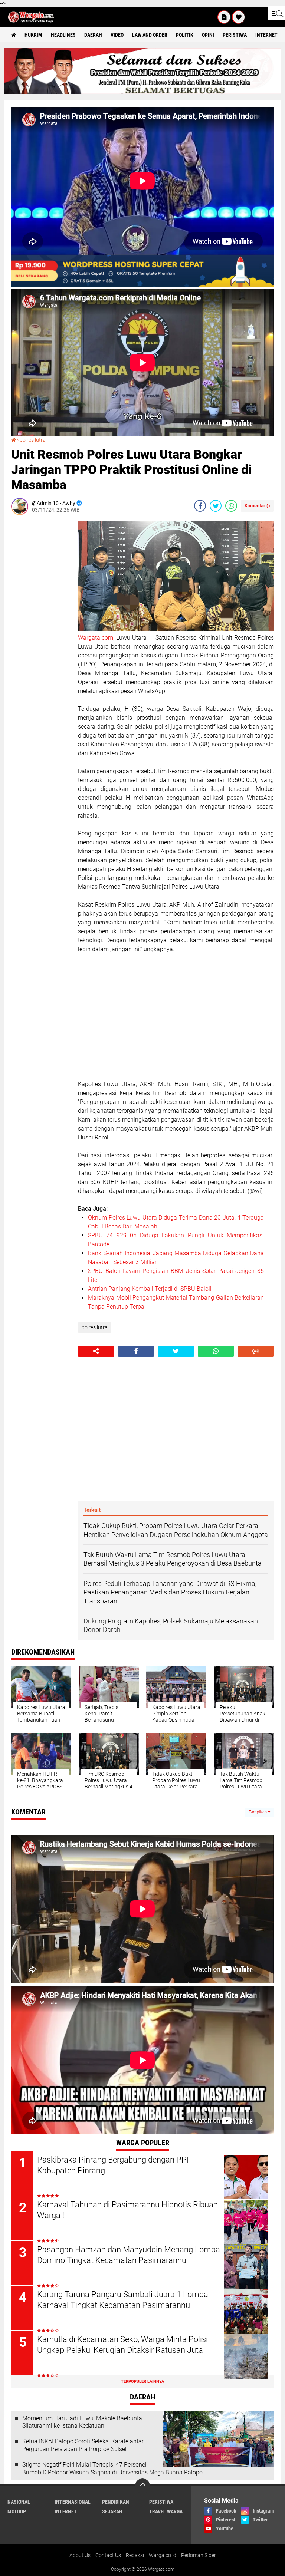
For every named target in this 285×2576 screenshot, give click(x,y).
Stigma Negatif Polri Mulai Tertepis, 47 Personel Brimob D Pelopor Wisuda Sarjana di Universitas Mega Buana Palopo (112, 2468)
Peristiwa (235, 35)
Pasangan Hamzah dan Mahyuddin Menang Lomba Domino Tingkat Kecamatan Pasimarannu (129, 2255)
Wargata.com (96, 638)
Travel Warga (166, 2511)
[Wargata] (239, 17)
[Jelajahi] (276, 13)
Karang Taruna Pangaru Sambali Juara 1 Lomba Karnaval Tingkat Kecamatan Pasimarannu (123, 2300)
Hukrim (33, 35)
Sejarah (112, 2511)
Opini (208, 35)
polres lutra (33, 440)
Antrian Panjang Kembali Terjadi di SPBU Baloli (150, 1289)
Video (117, 35)
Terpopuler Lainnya (142, 2382)
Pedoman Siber (199, 2555)
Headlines (63, 35)
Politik (185, 35)
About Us (80, 2555)
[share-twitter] (216, 506)
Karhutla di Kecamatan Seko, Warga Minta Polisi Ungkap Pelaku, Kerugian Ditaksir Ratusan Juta (122, 2345)
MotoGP (17, 2511)
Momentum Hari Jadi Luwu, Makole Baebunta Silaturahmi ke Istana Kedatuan (82, 2422)
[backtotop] (142, 2486)
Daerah (93, 35)
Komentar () (257, 506)
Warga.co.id (163, 2555)
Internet (266, 35)
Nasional (19, 2502)
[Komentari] (256, 1351)
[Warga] (224, 17)
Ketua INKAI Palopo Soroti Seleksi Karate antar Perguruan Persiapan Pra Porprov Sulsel (83, 2445)
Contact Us (108, 2555)
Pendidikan (116, 2502)
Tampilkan (258, 1812)
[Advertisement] (41, 632)
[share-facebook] (200, 506)
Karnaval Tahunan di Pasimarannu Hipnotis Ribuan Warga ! (127, 2210)
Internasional (73, 2502)
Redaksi (135, 2555)
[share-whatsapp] (231, 506)
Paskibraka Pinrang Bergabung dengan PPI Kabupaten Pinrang (113, 2165)
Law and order (150, 35)
